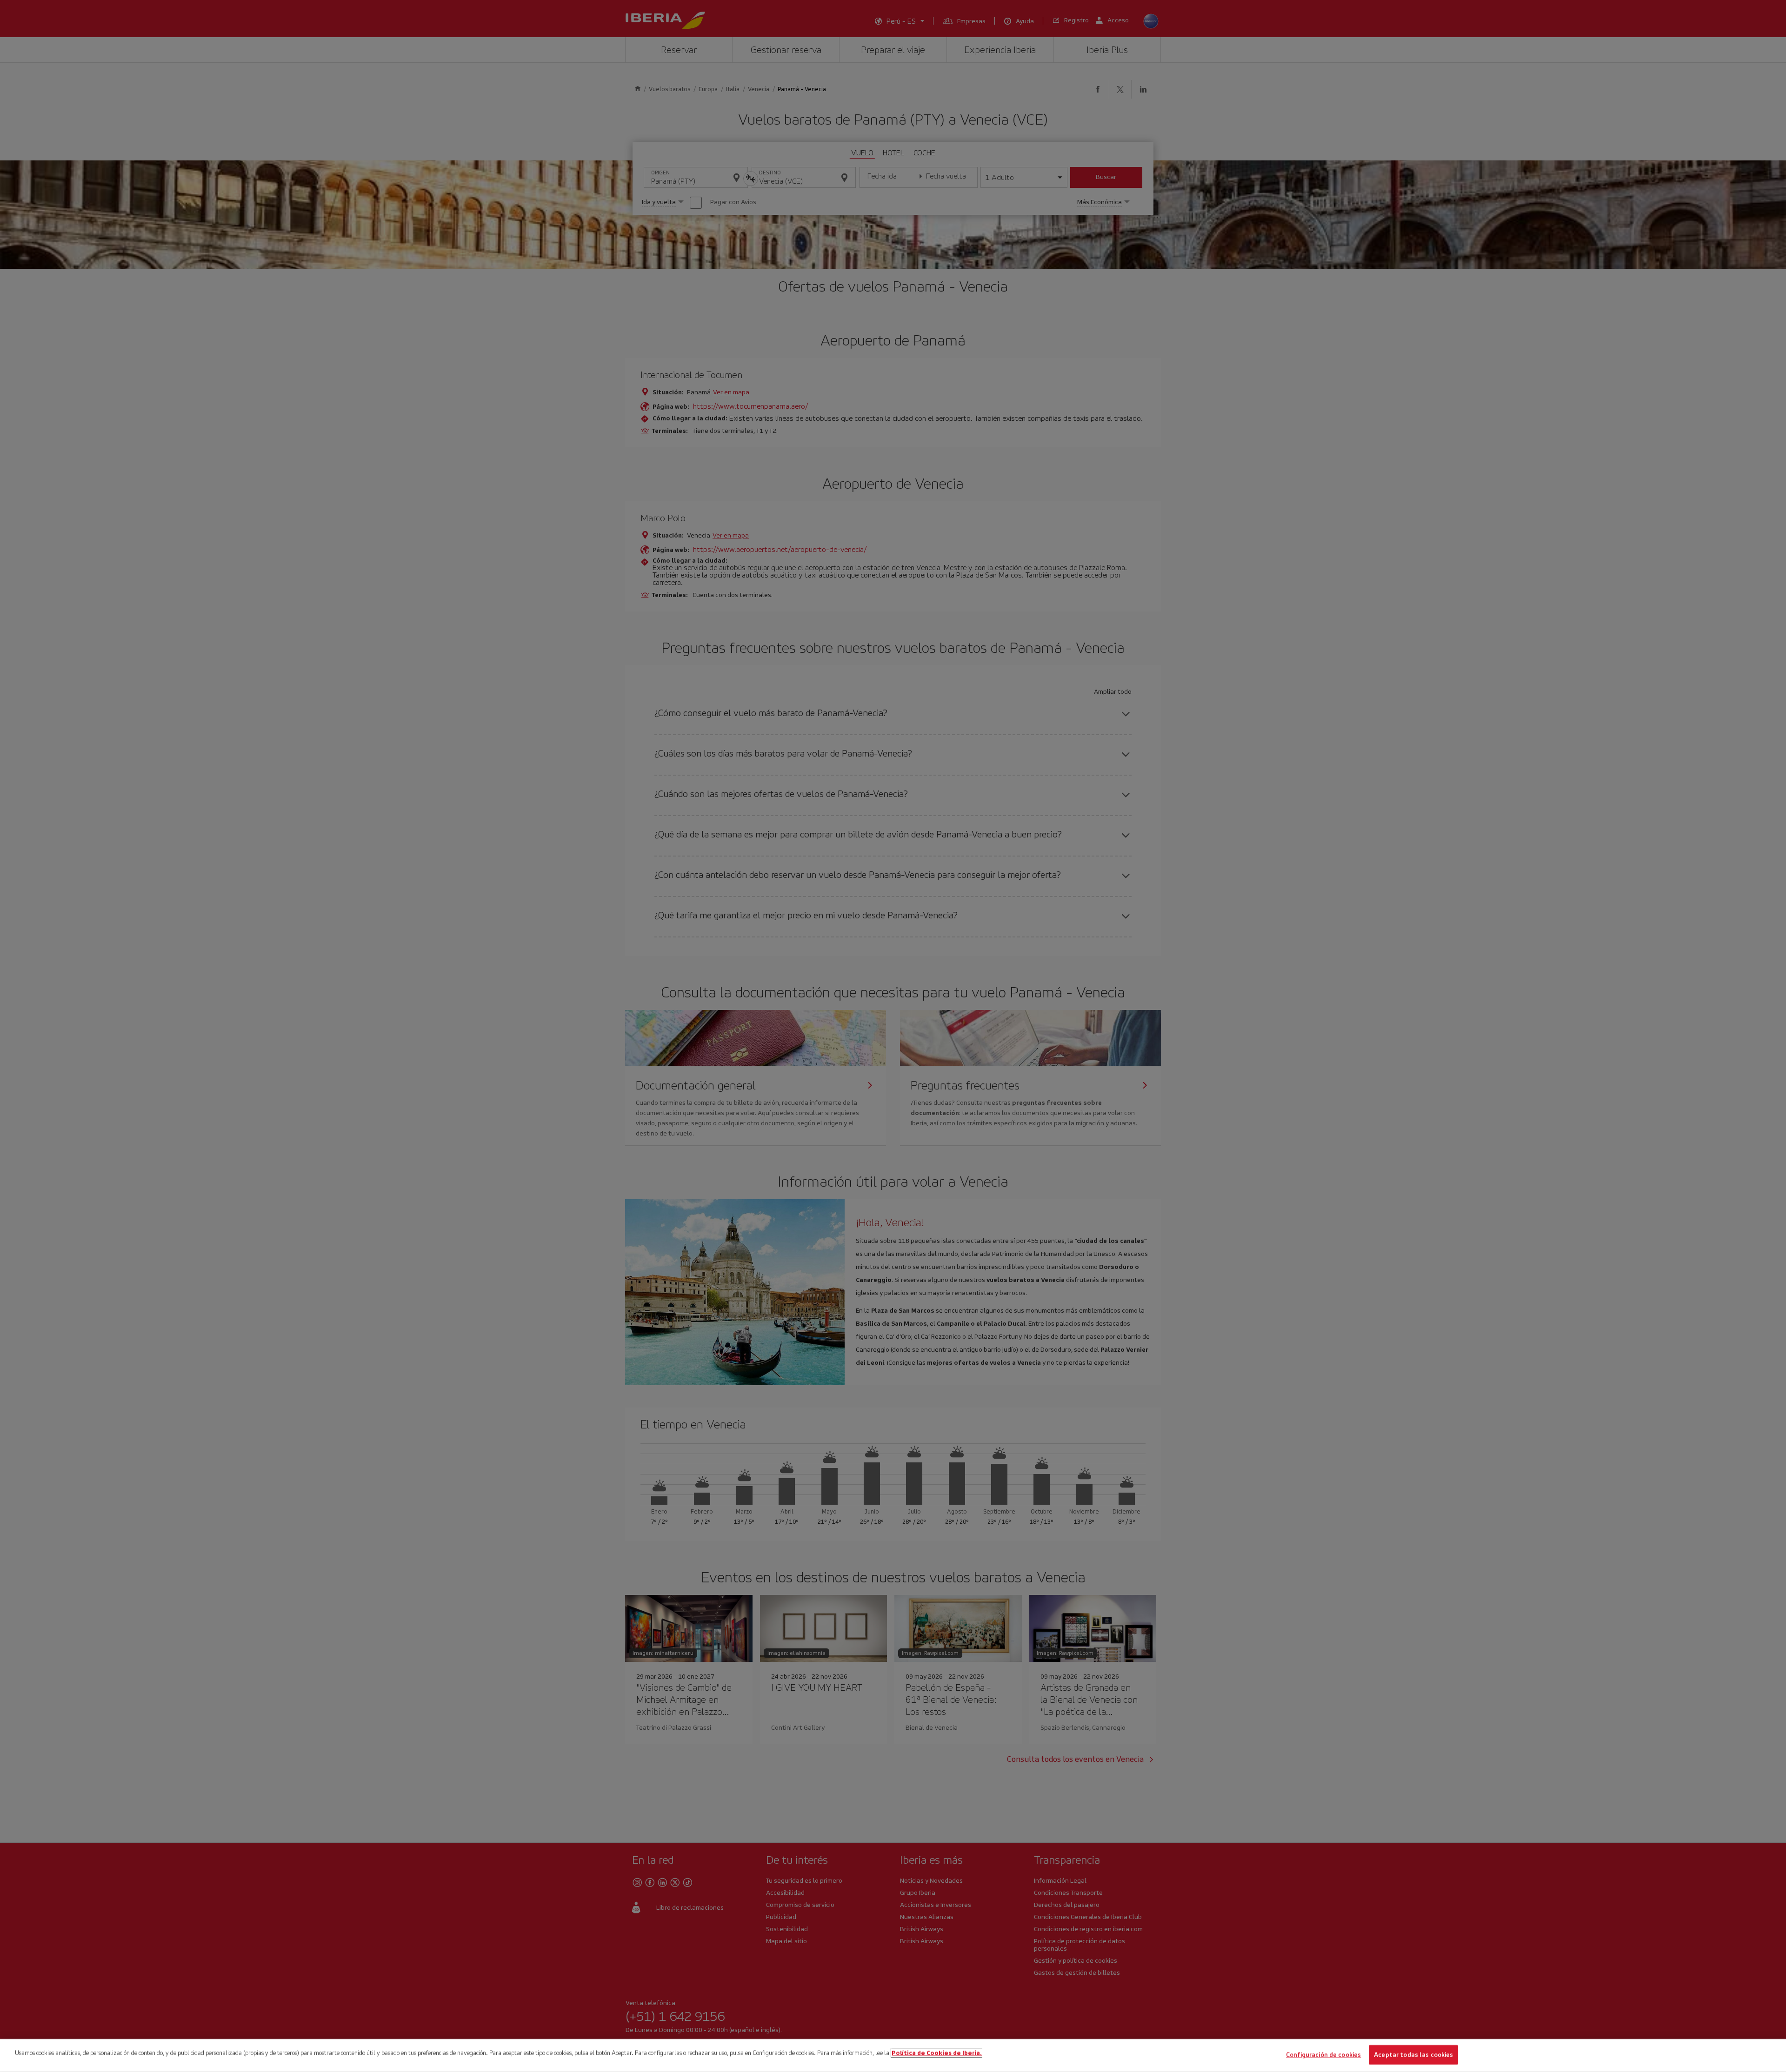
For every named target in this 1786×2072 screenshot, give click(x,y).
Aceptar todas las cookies (1413, 2055)
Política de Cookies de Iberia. (937, 2053)
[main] (893, 2055)
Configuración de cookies (1323, 2055)
